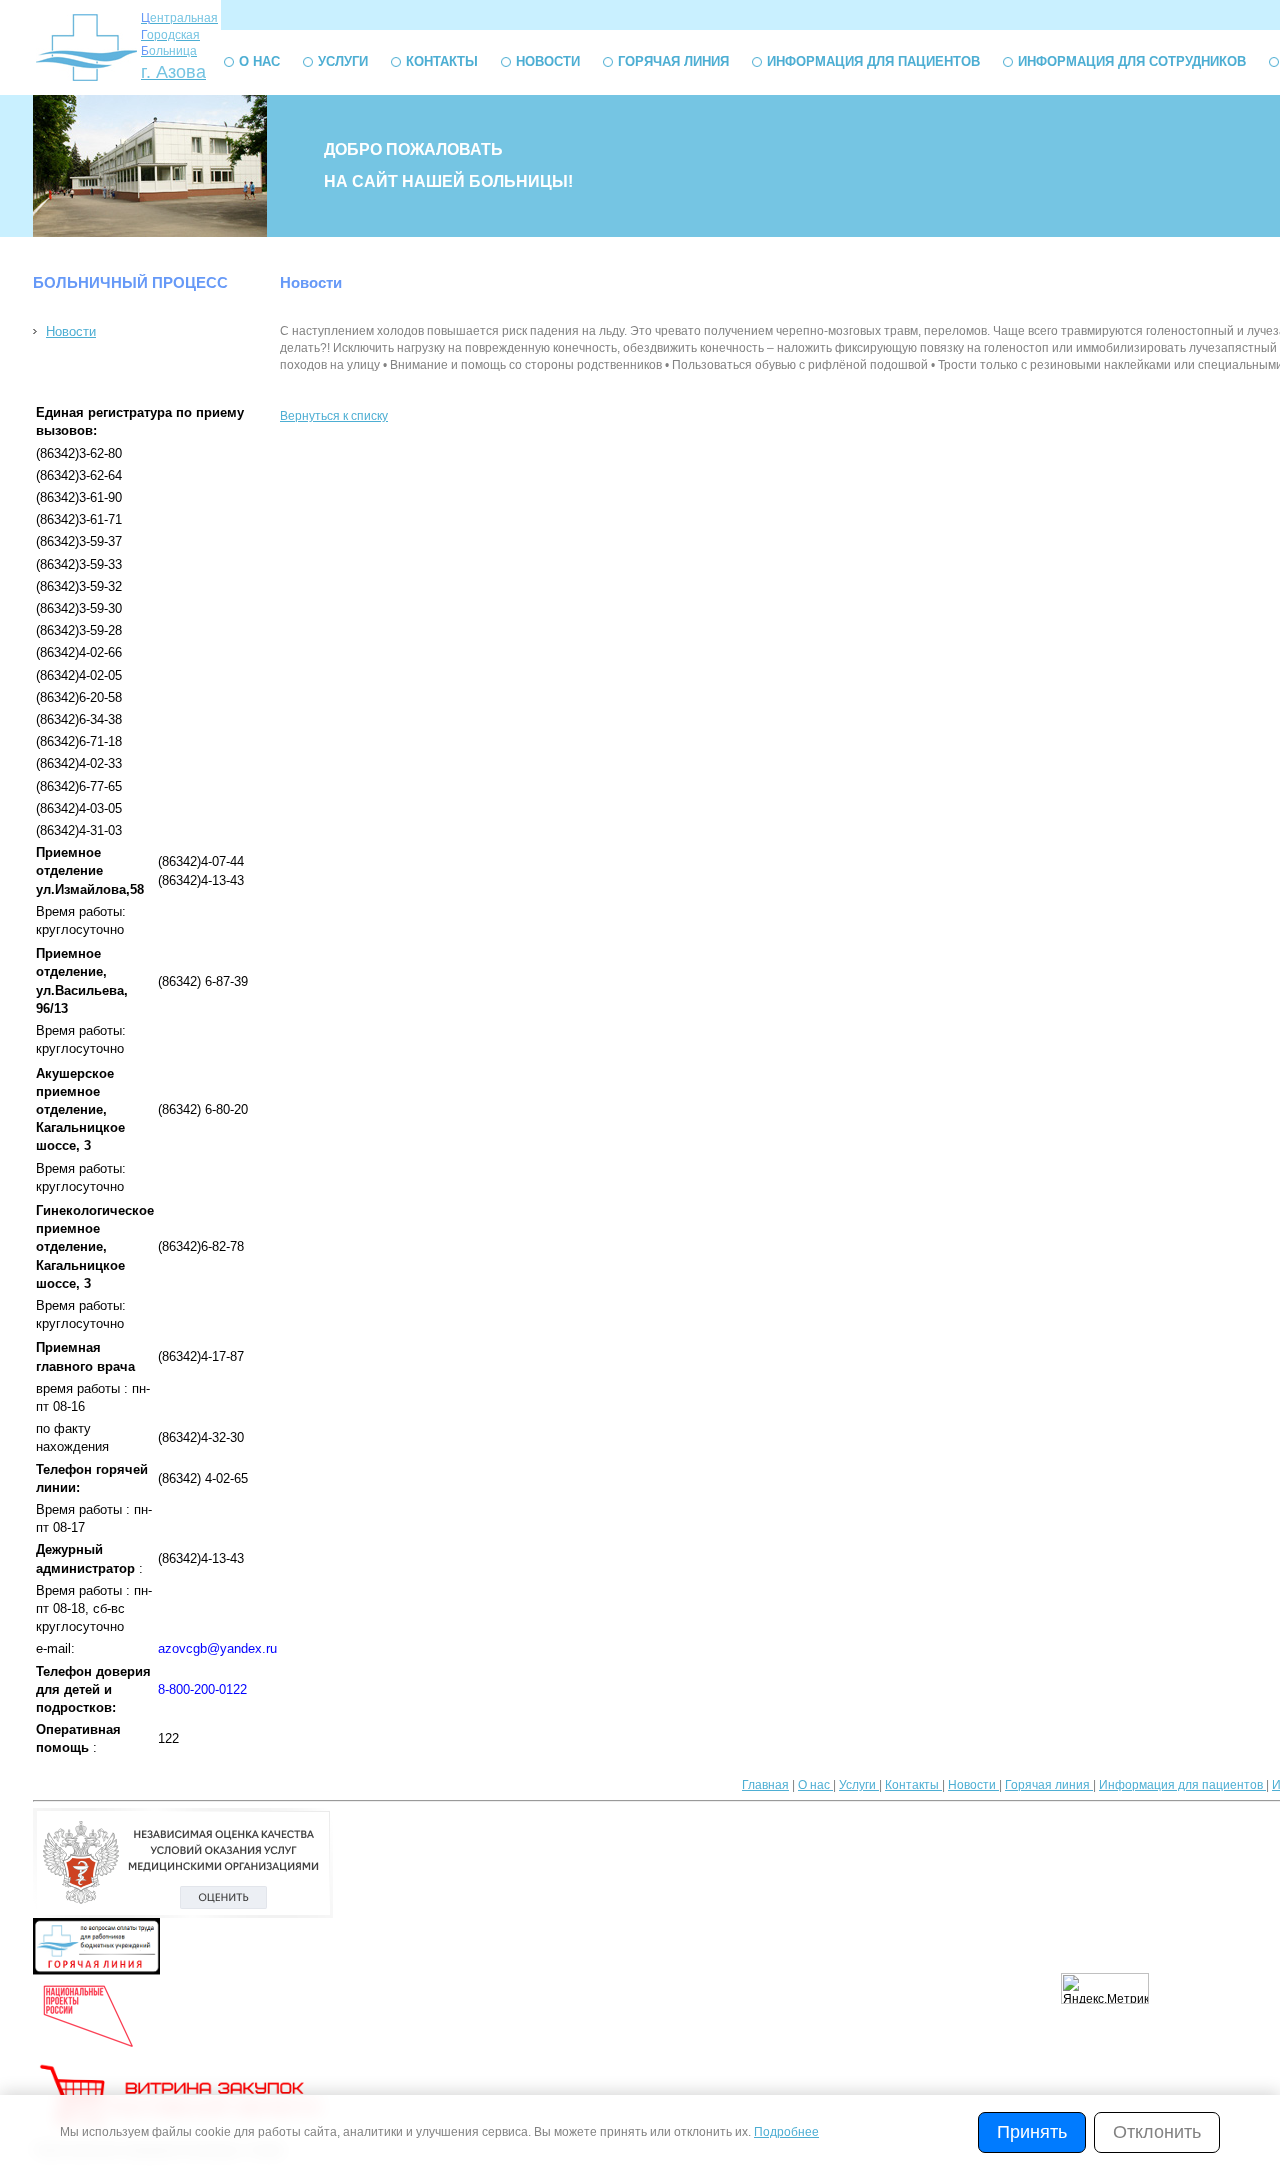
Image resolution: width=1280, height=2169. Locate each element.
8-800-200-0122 (202, 1689)
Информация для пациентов (873, 61)
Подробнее (786, 2132)
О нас (259, 61)
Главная (765, 1785)
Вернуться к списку (334, 416)
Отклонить (1157, 2132)
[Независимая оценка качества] (183, 1914)
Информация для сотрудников (1132, 61)
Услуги (343, 61)
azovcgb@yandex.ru (217, 1648)
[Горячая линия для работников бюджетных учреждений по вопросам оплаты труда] (96, 1971)
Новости (548, 61)
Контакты (442, 61)
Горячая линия (673, 61)
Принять (1032, 2132)
